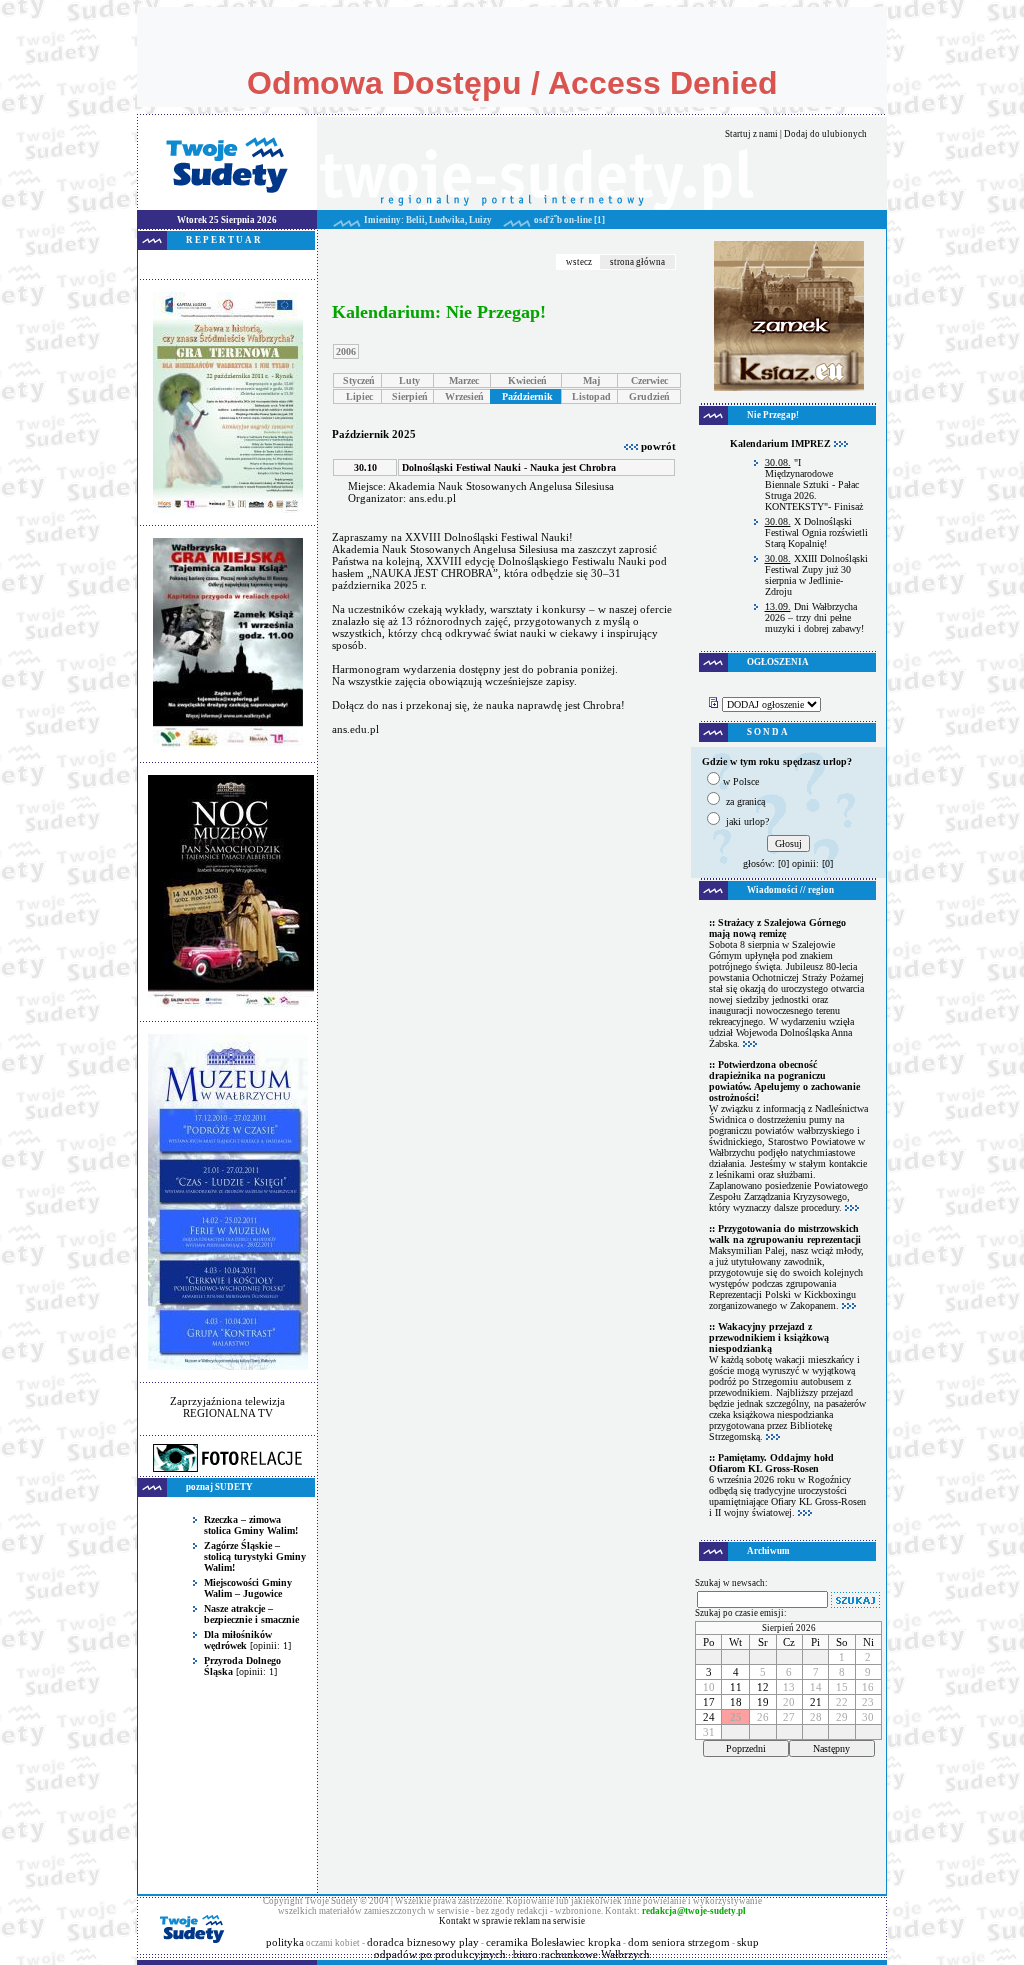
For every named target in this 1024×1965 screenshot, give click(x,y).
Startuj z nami (751, 134)
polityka (285, 1942)
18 (736, 1702)
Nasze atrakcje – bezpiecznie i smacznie (251, 1614)
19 (763, 1702)
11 (736, 1687)
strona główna (637, 262)
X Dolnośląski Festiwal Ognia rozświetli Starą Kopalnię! (816, 532)
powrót (657, 446)
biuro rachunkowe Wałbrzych (581, 1954)
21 (816, 1702)
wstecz (579, 262)
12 (763, 1687)
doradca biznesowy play (423, 1942)
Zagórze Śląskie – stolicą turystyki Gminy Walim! (255, 1556)
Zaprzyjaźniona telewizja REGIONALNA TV (227, 1407)
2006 (346, 351)
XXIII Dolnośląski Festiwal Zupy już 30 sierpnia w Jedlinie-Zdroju (816, 575)
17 (709, 1702)
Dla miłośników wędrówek (238, 1640)
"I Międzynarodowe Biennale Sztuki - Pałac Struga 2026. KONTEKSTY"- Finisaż (814, 484)
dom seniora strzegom (679, 1942)
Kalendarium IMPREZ (782, 443)
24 (709, 1717)
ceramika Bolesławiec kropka (553, 1942)
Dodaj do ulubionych (825, 134)
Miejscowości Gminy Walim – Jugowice (248, 1588)
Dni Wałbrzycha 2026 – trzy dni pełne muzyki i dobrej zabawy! (814, 617)
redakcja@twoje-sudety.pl (694, 1911)
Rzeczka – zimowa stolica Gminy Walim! (251, 1525)
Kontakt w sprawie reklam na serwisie (512, 1921)
